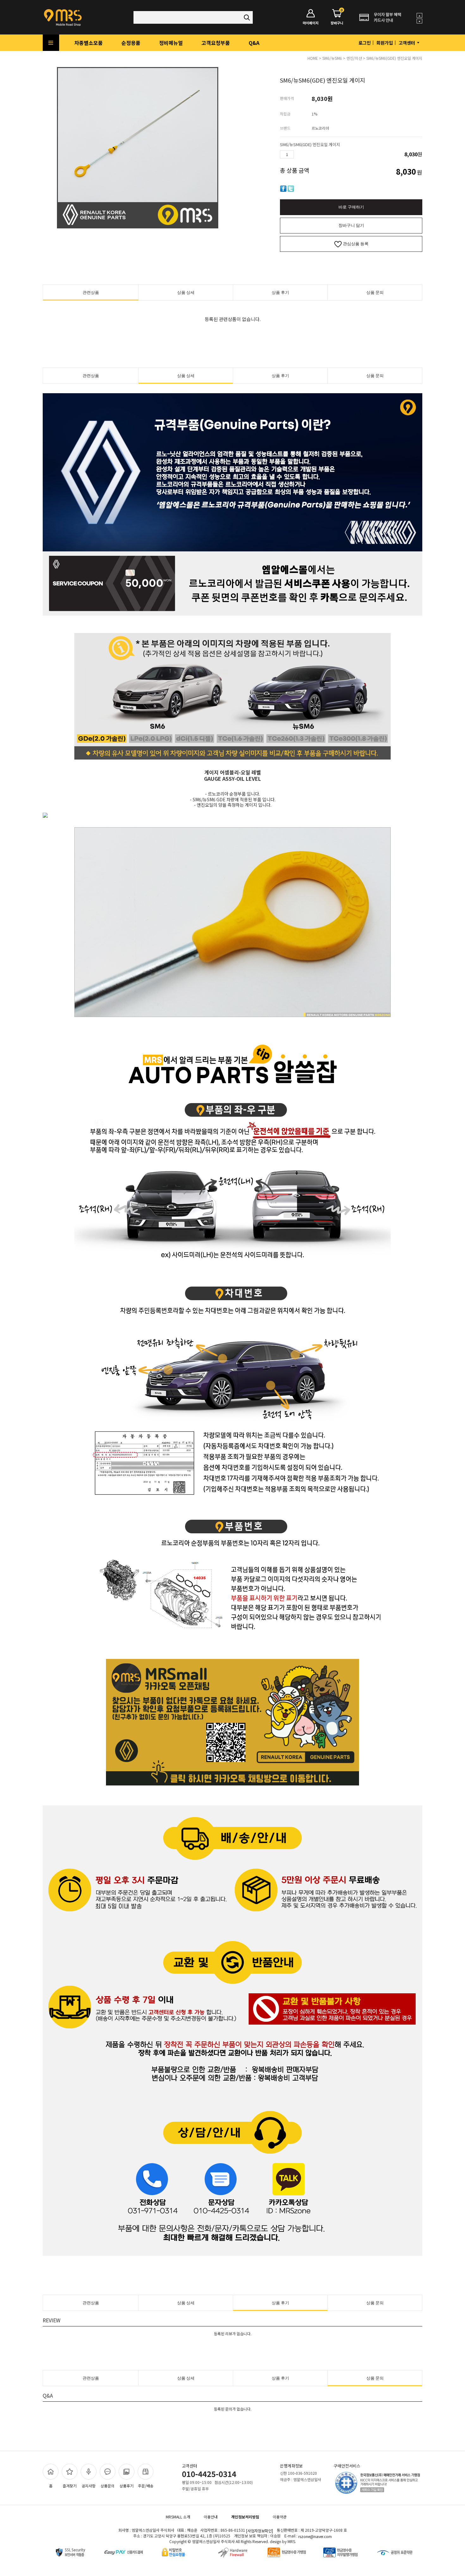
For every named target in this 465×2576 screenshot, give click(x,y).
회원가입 (385, 43)
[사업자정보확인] (260, 2531)
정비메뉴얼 (171, 43)
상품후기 (127, 2486)
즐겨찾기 (70, 2486)
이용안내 (211, 2517)
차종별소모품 (89, 43)
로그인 (365, 43)
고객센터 (407, 43)
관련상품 (91, 292)
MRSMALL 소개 (178, 2517)
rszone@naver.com (315, 2536)
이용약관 (280, 2517)
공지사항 (89, 2486)
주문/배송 (146, 2486)
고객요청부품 (216, 43)
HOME (313, 58)
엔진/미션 (354, 58)
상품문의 (108, 2486)
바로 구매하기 (351, 207)
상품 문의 (375, 292)
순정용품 (131, 43)
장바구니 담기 (351, 225)
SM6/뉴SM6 (332, 58)
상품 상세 (186, 292)
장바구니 (337, 17)
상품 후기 (280, 292)
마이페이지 (311, 23)
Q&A (254, 43)
